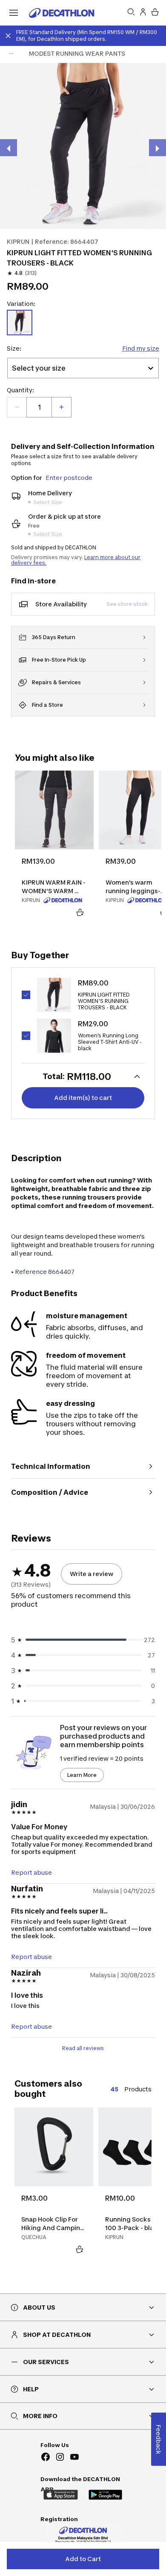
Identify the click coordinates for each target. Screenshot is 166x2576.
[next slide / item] (157, 148)
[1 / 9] (83, 146)
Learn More (82, 1775)
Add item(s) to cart (83, 1098)
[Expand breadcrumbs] (11, 54)
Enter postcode (69, 478)
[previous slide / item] (9, 148)
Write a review (92, 1574)
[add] (61, 407)
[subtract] (17, 407)
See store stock (127, 604)
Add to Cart (83, 2559)
